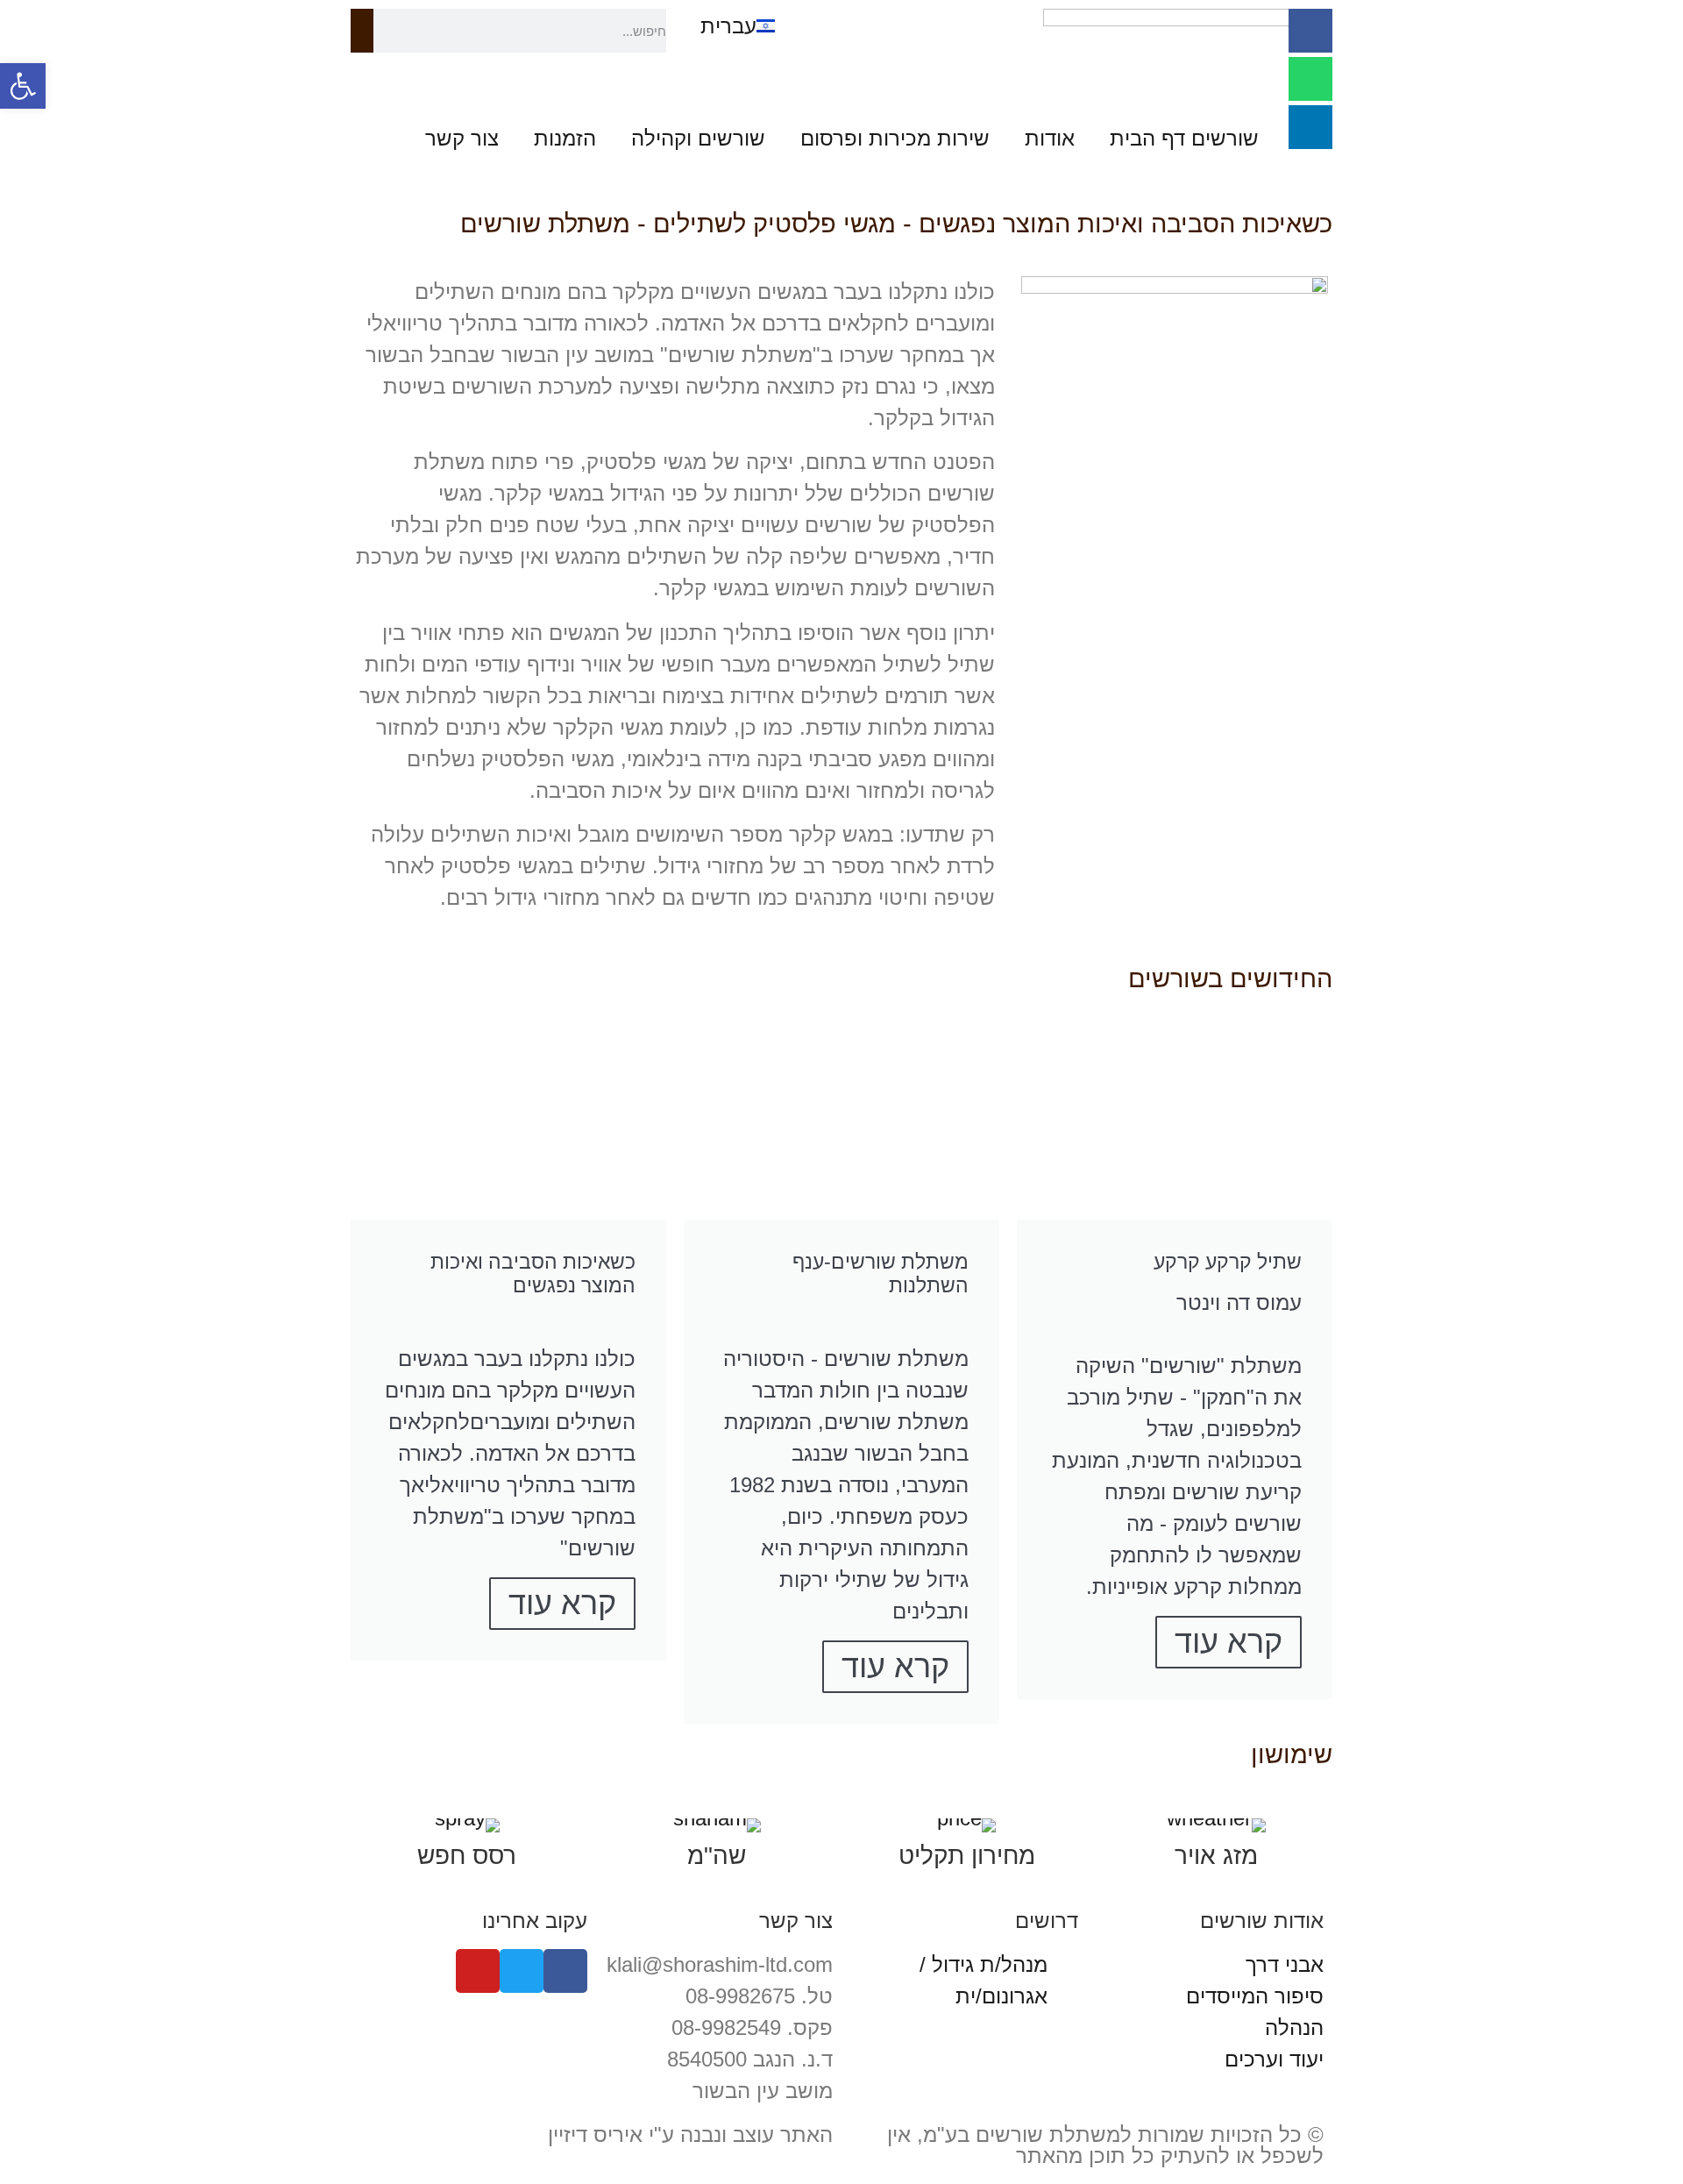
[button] (23, 86)
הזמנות (565, 138)
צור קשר (462, 138)
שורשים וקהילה (698, 138)
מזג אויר (1216, 1856)
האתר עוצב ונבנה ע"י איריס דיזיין (690, 2134)
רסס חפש (467, 1856)
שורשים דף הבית (1184, 138)
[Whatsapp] (1310, 79)
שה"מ (717, 1856)
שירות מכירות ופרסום (895, 138)
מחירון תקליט (967, 1856)
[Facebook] (1310, 31)
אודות (1050, 138)
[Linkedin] (1310, 127)
